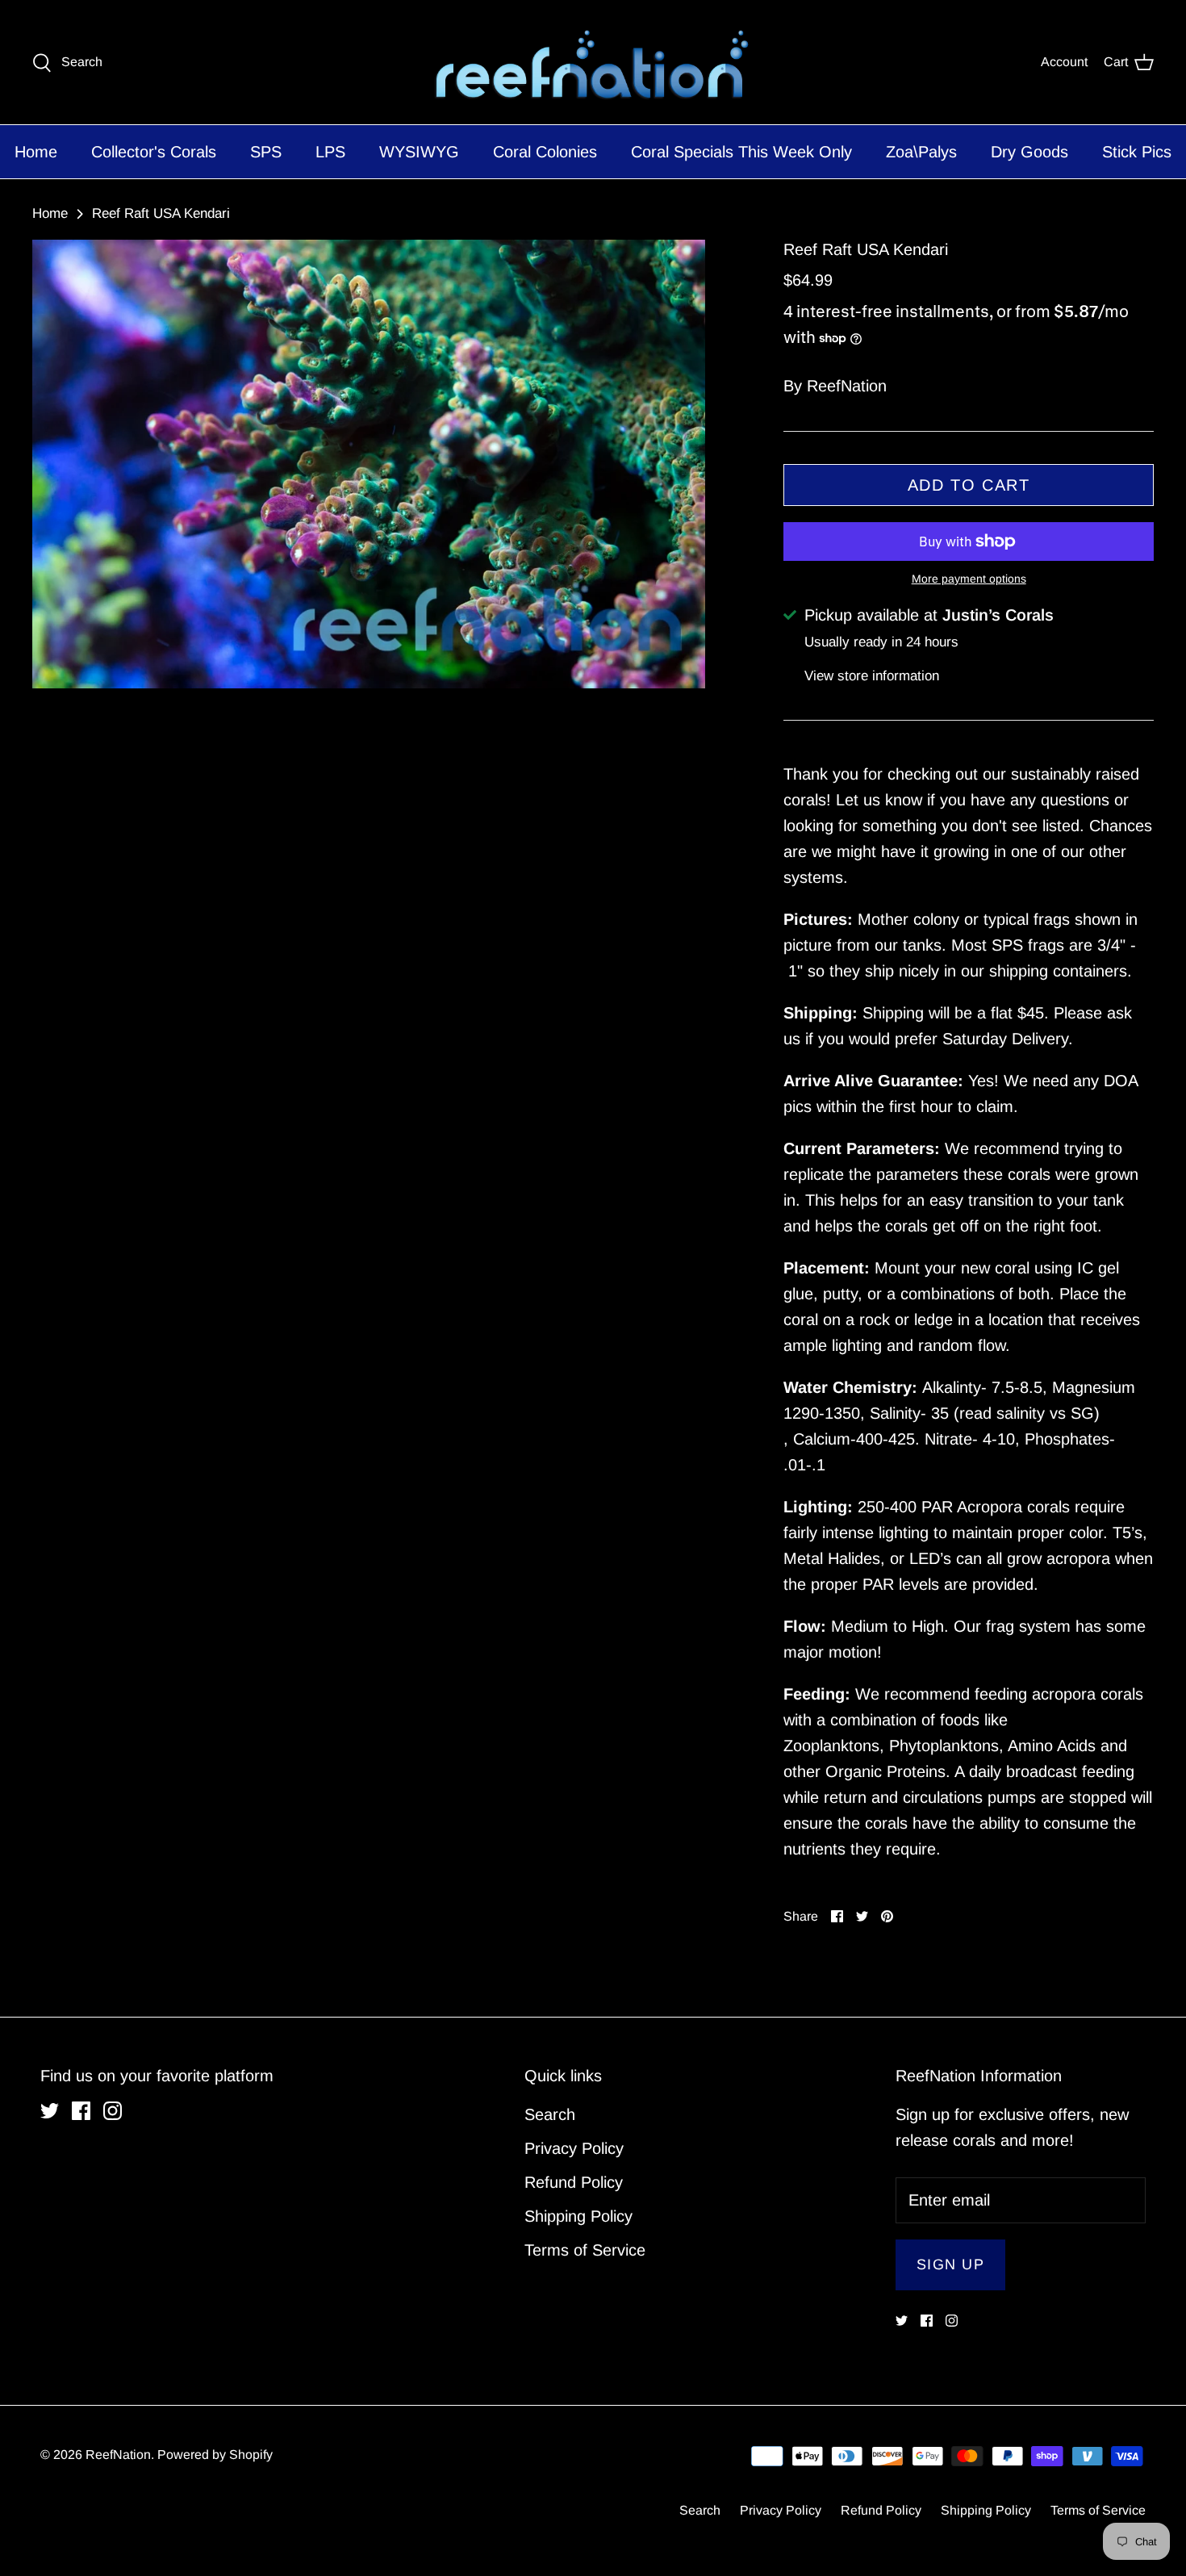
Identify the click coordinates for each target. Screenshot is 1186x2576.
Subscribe (593, 1321)
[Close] (750, 1141)
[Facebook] (593, 1384)
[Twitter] (568, 1384)
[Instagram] (618, 1384)
